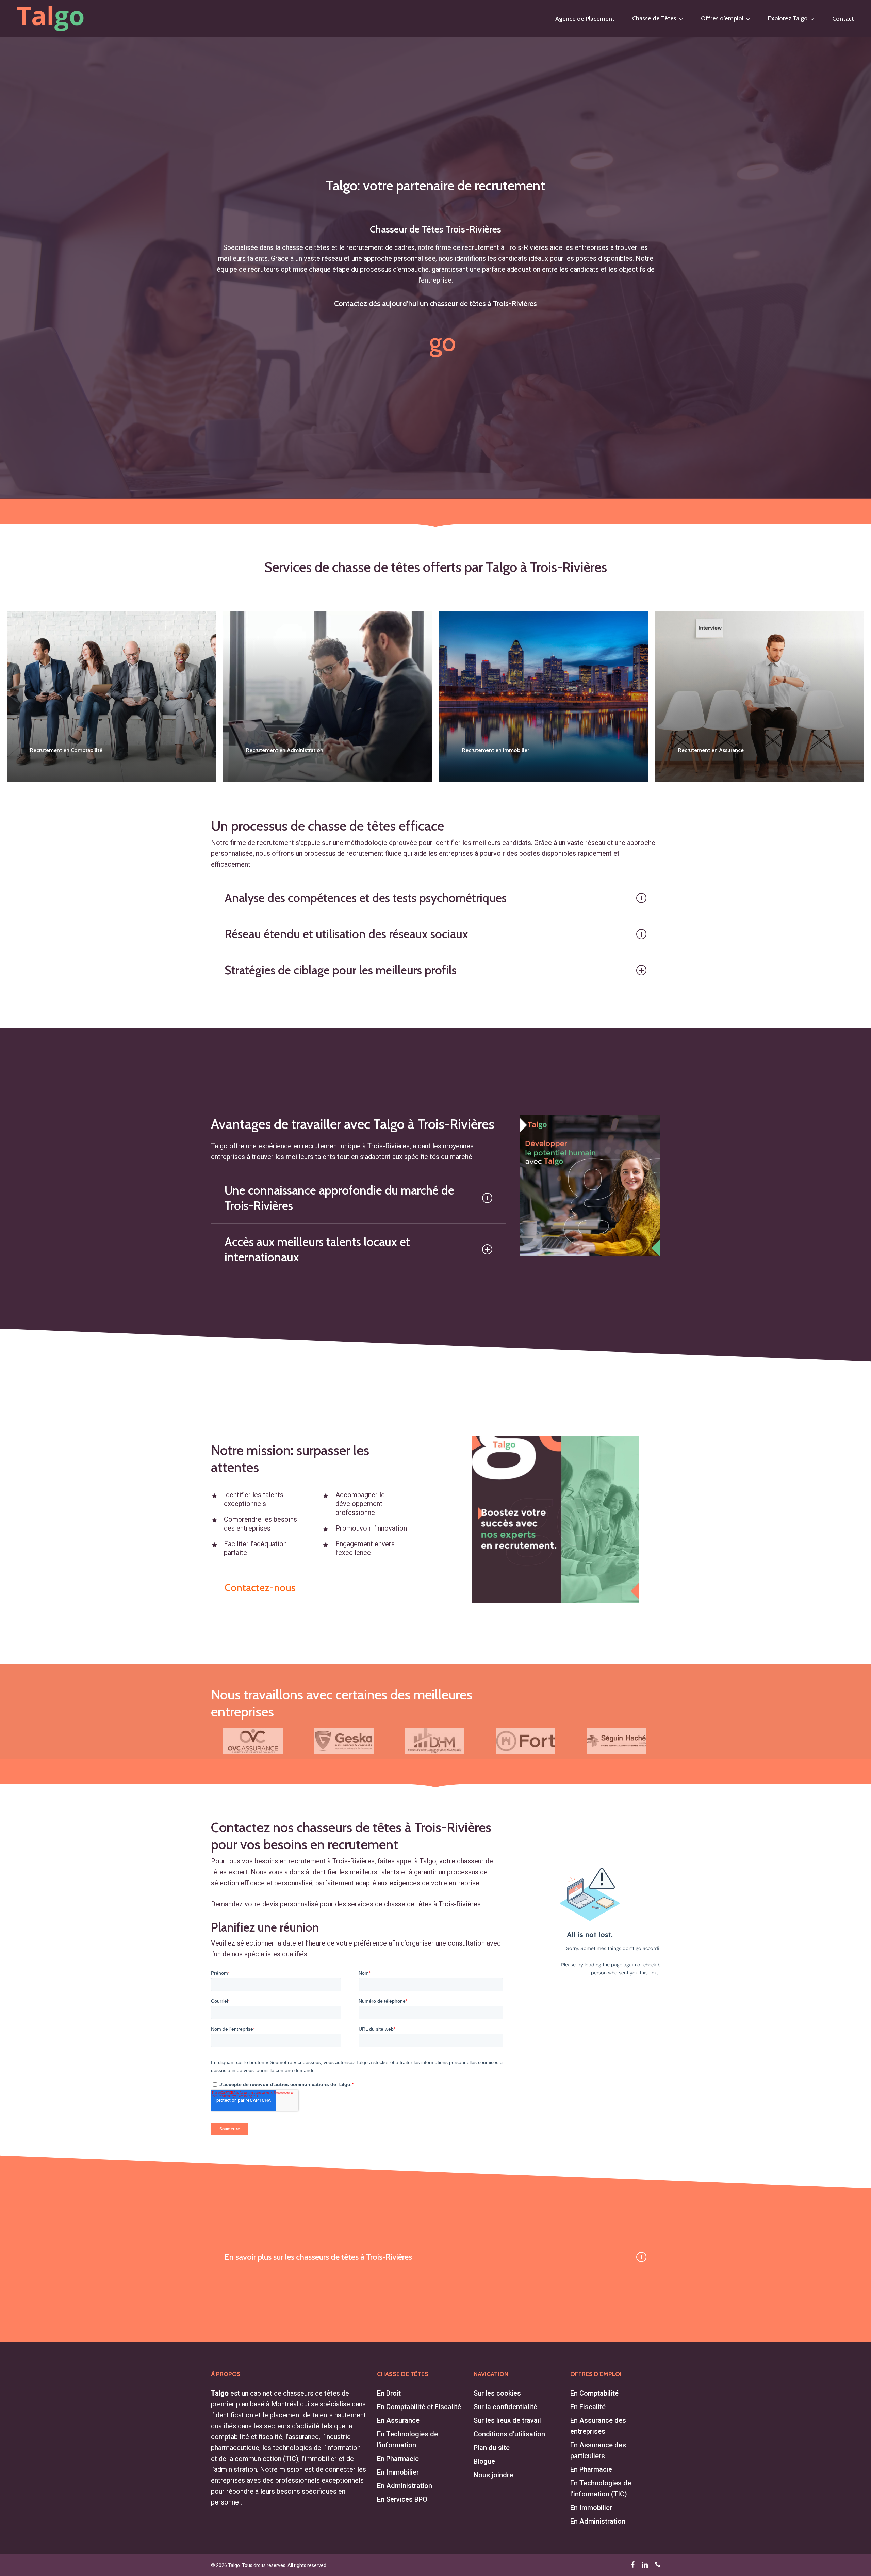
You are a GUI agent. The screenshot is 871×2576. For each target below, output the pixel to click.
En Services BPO (402, 2499)
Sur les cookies (497, 2393)
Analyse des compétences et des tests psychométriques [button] (366, 898)
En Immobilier (398, 2472)
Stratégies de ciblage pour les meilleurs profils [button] (341, 970)
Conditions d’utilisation (509, 2434)
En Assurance (398, 2420)
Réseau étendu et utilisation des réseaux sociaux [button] (346, 934)
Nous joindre (493, 2475)
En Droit (389, 2393)
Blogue (484, 2461)
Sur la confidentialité (505, 2407)
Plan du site (492, 2448)
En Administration (405, 2486)
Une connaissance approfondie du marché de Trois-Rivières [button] (339, 1198)
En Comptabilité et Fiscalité (419, 2407)
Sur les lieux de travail (507, 2420)
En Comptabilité (594, 2393)
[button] (436, 342)
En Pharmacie (398, 2459)
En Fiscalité (588, 2407)
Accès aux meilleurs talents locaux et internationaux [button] (317, 1249)
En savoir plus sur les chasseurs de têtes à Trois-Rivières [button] (318, 2257)
